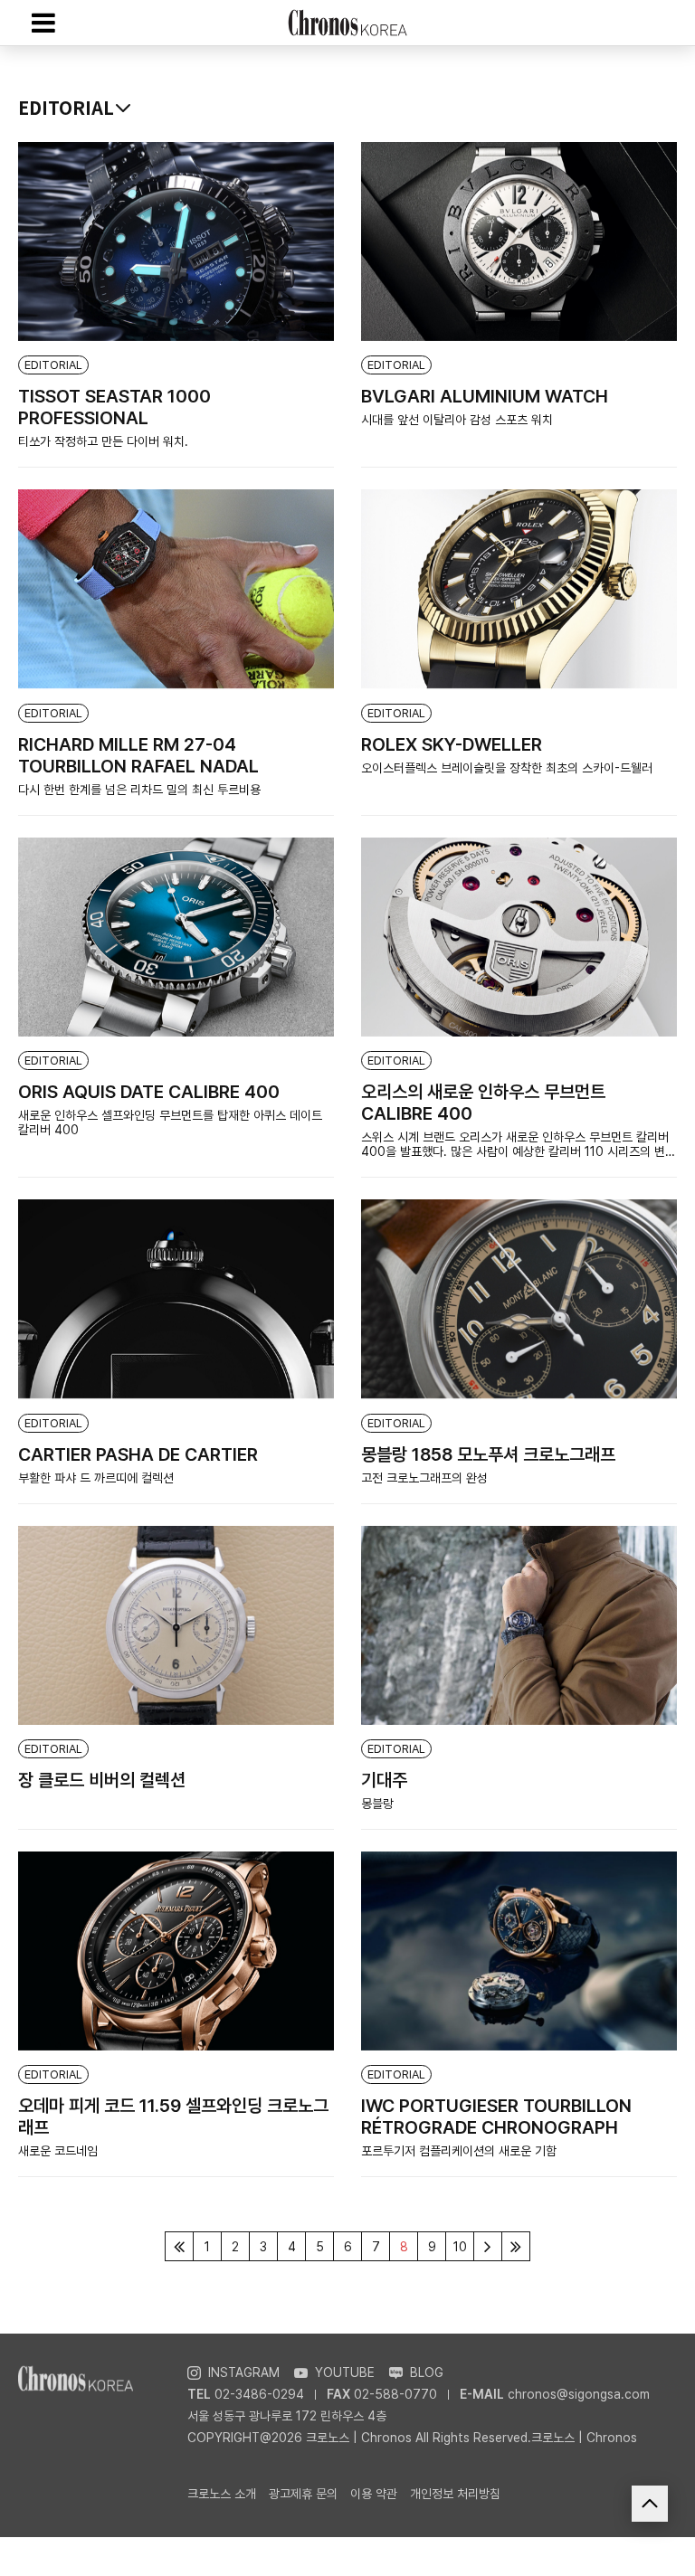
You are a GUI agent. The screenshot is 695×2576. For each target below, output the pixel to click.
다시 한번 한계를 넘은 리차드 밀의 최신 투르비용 (139, 790)
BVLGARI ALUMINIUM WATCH (485, 396)
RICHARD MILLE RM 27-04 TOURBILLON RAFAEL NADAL (138, 755)
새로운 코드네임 (58, 2151)
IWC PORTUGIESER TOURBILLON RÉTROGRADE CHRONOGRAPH (496, 2117)
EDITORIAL (53, 365)
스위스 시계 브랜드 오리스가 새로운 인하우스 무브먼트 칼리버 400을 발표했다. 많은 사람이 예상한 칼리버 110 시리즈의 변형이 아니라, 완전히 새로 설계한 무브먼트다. (519, 1144)
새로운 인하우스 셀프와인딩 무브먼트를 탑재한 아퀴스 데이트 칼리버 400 (170, 1122)
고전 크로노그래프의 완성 (424, 1478)
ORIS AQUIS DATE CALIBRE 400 (149, 1092)
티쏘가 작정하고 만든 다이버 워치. (103, 441)
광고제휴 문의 (303, 2494)
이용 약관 (374, 2494)
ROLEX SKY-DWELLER (452, 744)
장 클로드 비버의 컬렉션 (102, 1780)
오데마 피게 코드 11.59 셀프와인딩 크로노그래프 (173, 2117)
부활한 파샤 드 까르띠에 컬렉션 (96, 1478)
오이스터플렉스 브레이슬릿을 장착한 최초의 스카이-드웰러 (507, 768)
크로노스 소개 (222, 2494)
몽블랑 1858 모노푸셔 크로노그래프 (488, 1454)
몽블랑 (377, 1804)
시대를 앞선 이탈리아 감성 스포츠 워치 (457, 420)
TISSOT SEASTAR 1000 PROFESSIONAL (114, 407)
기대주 (384, 1780)
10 (460, 2247)
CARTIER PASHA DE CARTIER (138, 1454)
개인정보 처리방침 (455, 2494)
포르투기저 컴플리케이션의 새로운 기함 (459, 2151)
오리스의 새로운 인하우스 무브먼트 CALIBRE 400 (483, 1103)
